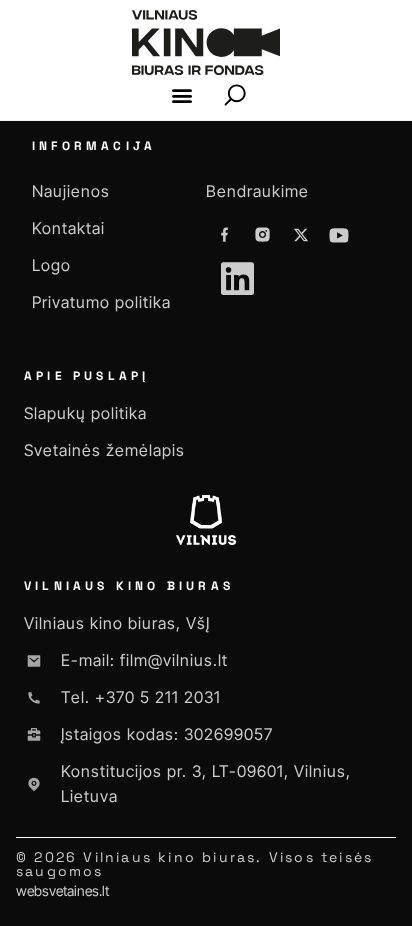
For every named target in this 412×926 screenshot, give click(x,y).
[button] (182, 95)
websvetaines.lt (62, 890)
